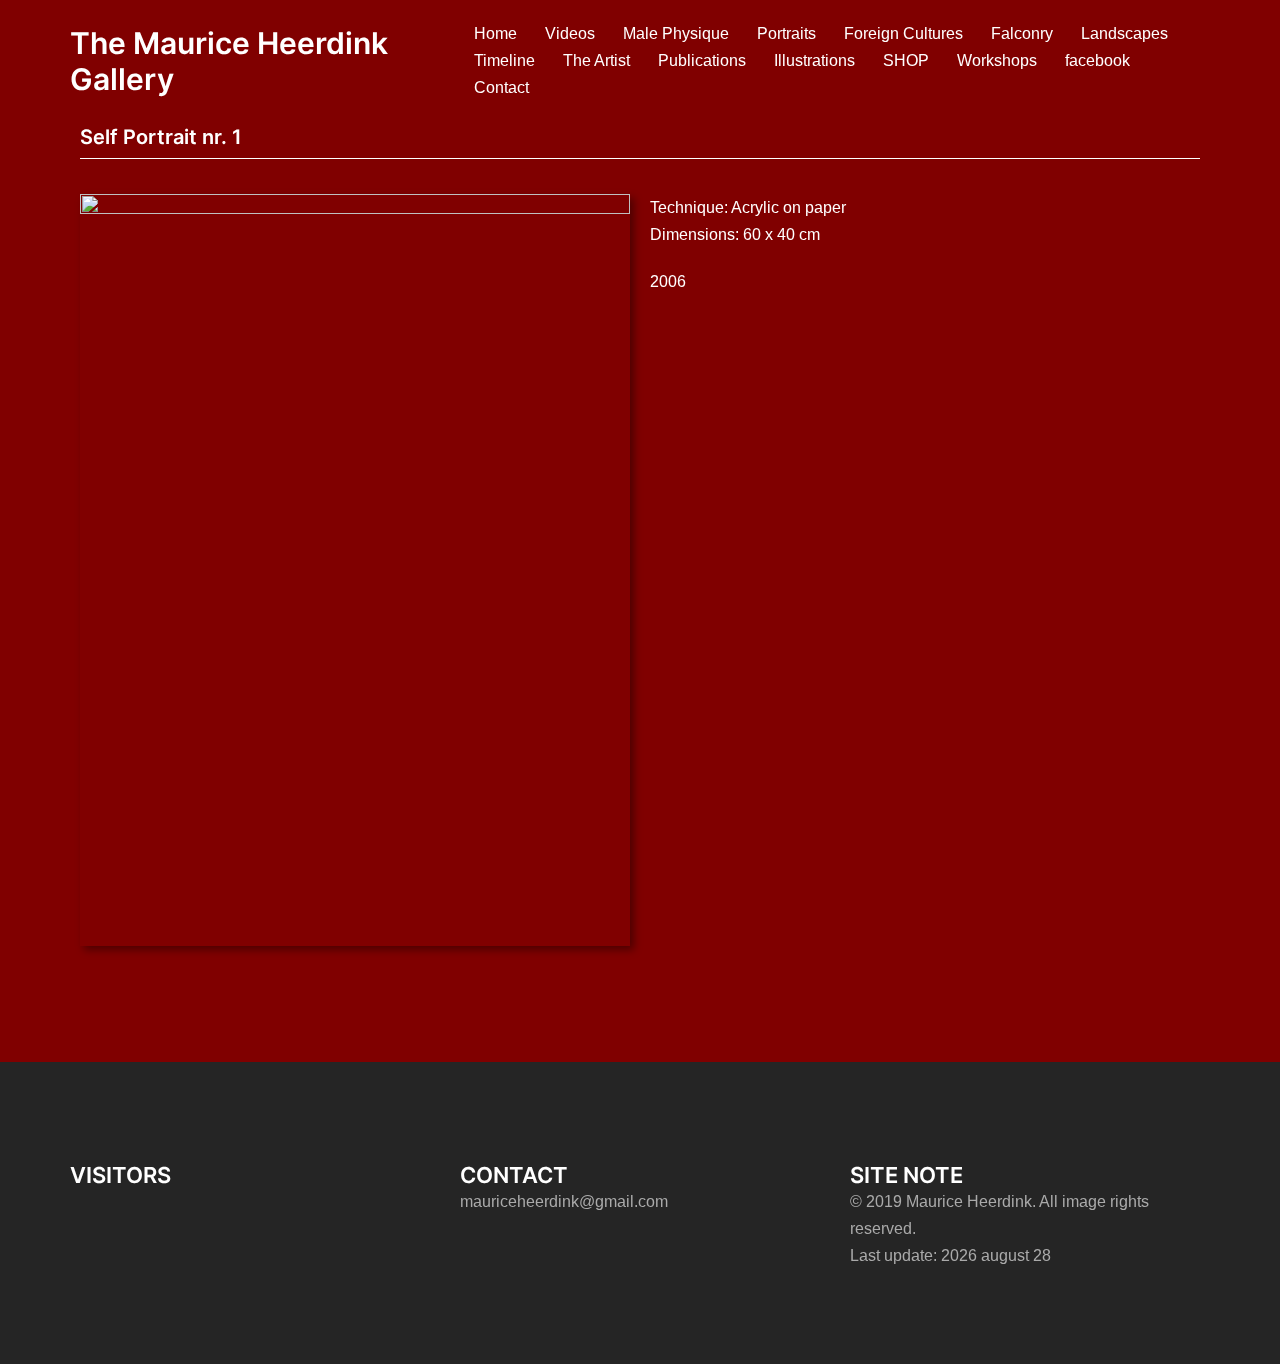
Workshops (997, 60)
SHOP (906, 60)
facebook (1097, 60)
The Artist (596, 60)
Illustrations (814, 60)
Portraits (786, 33)
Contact (501, 87)
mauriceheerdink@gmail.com (564, 1201)
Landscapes (1124, 33)
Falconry (1022, 33)
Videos (570, 33)
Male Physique (676, 33)
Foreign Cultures (903, 33)
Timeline (504, 60)
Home (495, 33)
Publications (702, 60)
